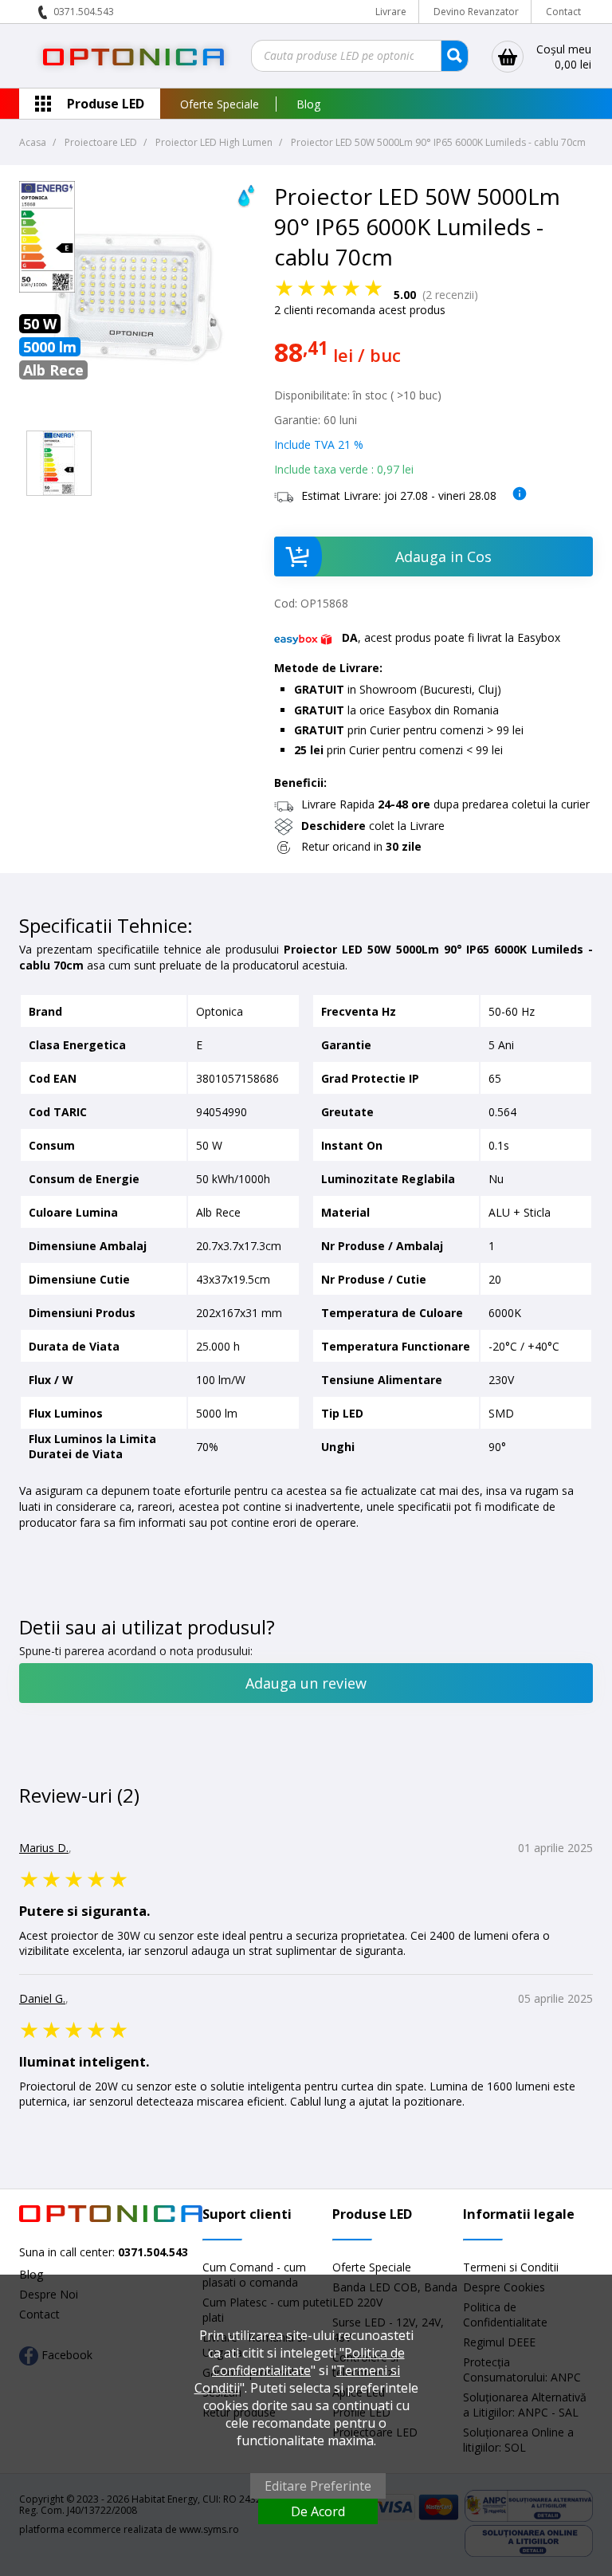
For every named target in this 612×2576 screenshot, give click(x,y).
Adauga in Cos (443, 556)
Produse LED (106, 104)
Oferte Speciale (220, 104)
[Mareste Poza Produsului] (139, 416)
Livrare (391, 12)
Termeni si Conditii (511, 2267)
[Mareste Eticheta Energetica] (47, 288)
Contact (563, 12)
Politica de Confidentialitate (308, 2362)
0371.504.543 (84, 12)
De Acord (318, 2511)
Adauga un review (306, 1683)
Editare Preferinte (318, 2486)
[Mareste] (59, 463)
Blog (308, 104)
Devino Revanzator (476, 12)
